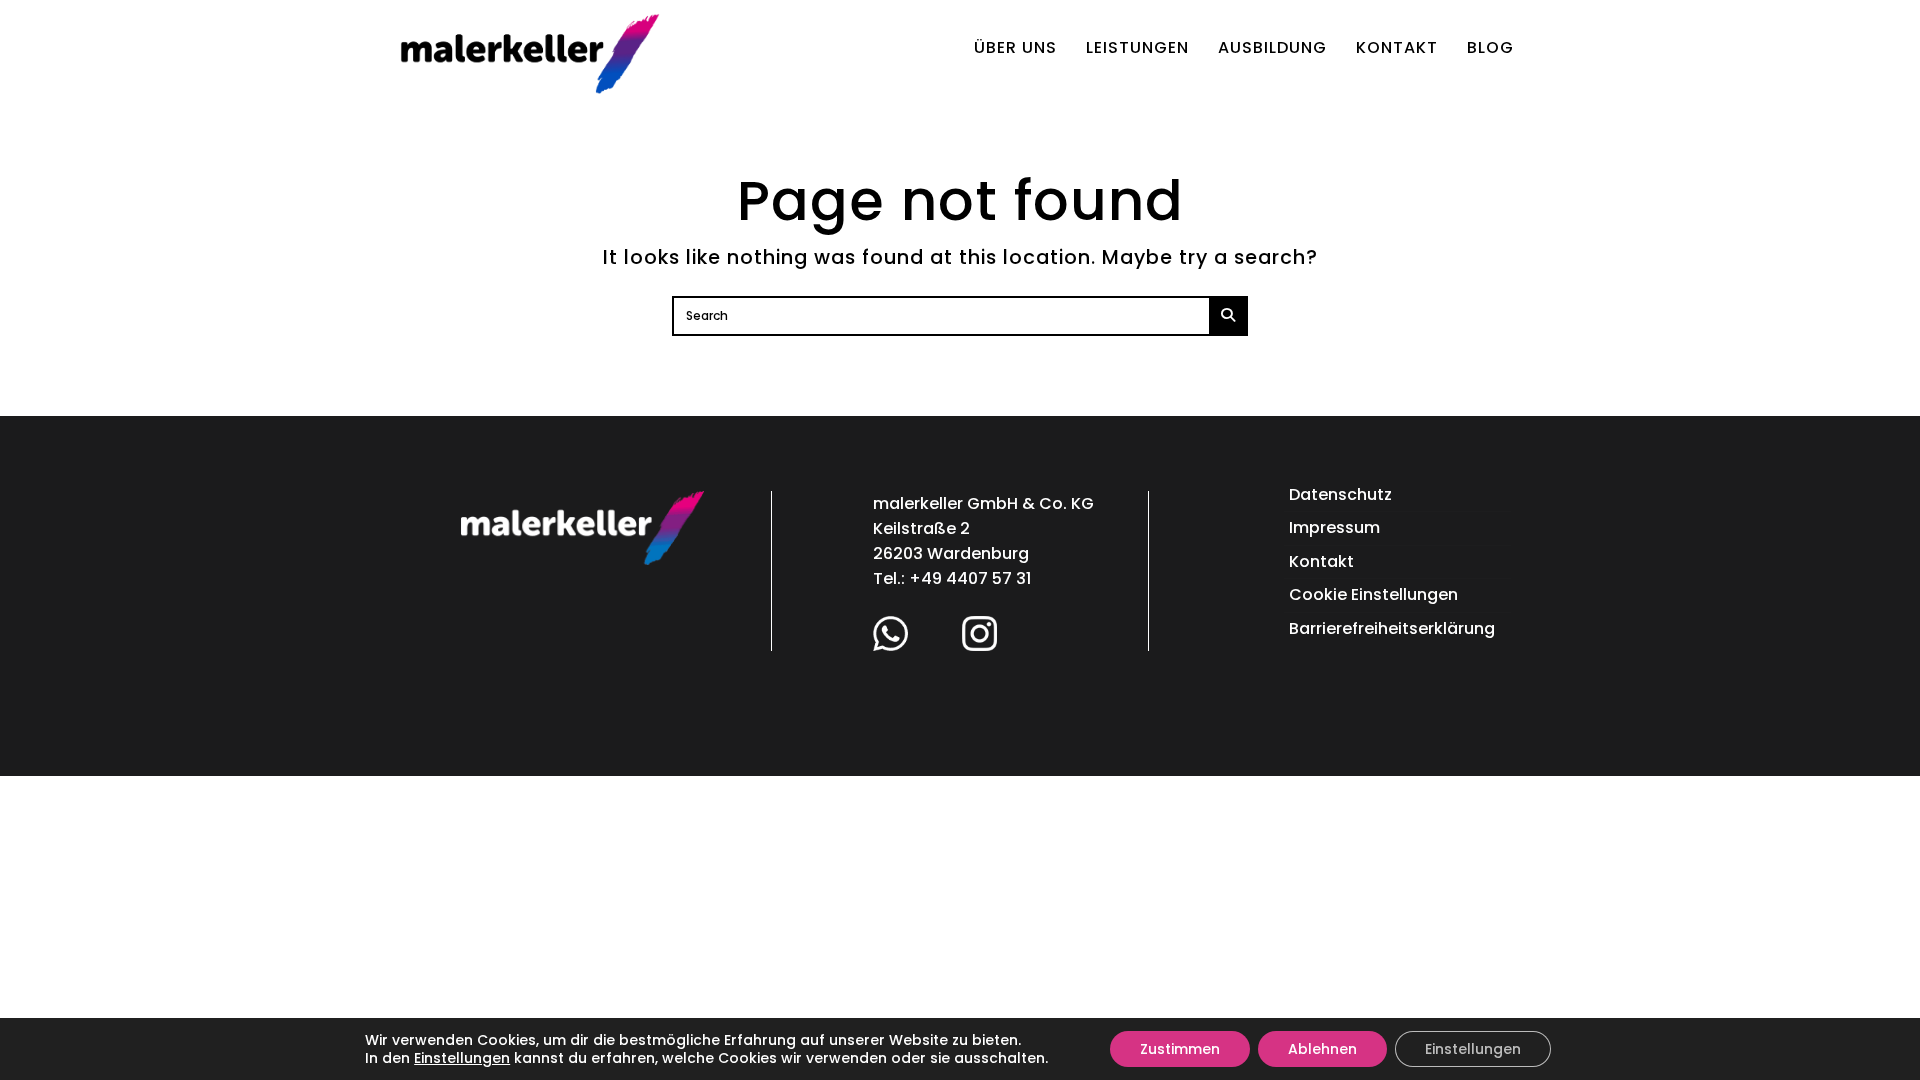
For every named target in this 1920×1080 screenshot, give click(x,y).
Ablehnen (1322, 1049)
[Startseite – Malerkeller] (530, 52)
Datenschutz (1340, 494)
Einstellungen (462, 1058)
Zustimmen (1180, 1049)
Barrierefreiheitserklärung (1392, 628)
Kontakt (1321, 561)
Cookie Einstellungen (1373, 594)
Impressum (1334, 527)
